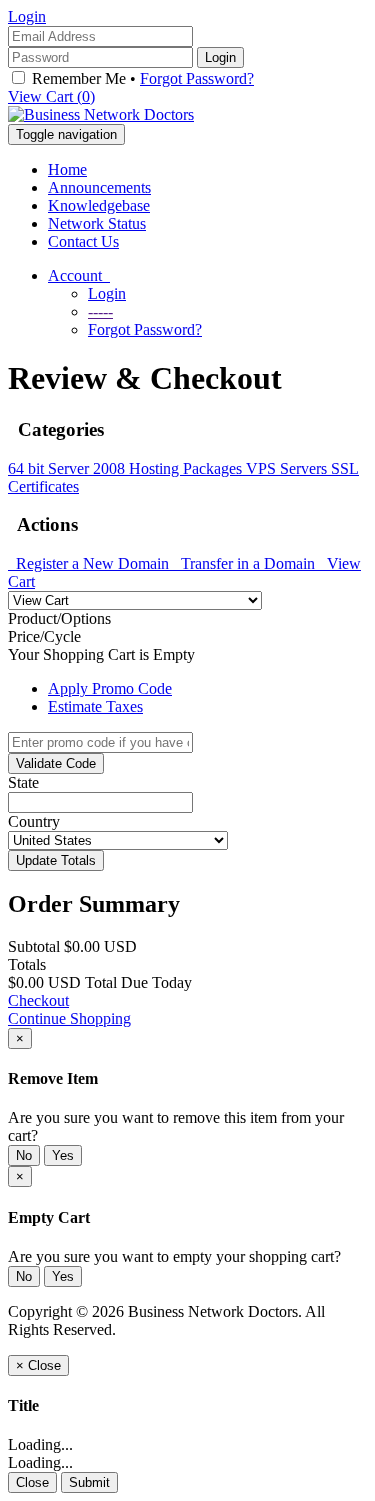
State (23, 782)
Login (27, 16)
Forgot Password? (197, 78)
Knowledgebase (99, 205)
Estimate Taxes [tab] (95, 706)
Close (32, 1482)
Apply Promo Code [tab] (110, 688)
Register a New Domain (90, 563)
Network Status (97, 223)
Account (79, 275)
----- (100, 311)
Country (34, 821)
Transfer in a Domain (246, 563)
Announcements (99, 187)
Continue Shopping (69, 1018)
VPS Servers (288, 468)
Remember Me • (141, 78)
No (24, 1155)
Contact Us (83, 241)
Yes (63, 1155)
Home (67, 169)
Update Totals (56, 860)
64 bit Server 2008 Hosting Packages (127, 468)
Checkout (38, 1000)
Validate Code (56, 763)
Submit (89, 1482)
